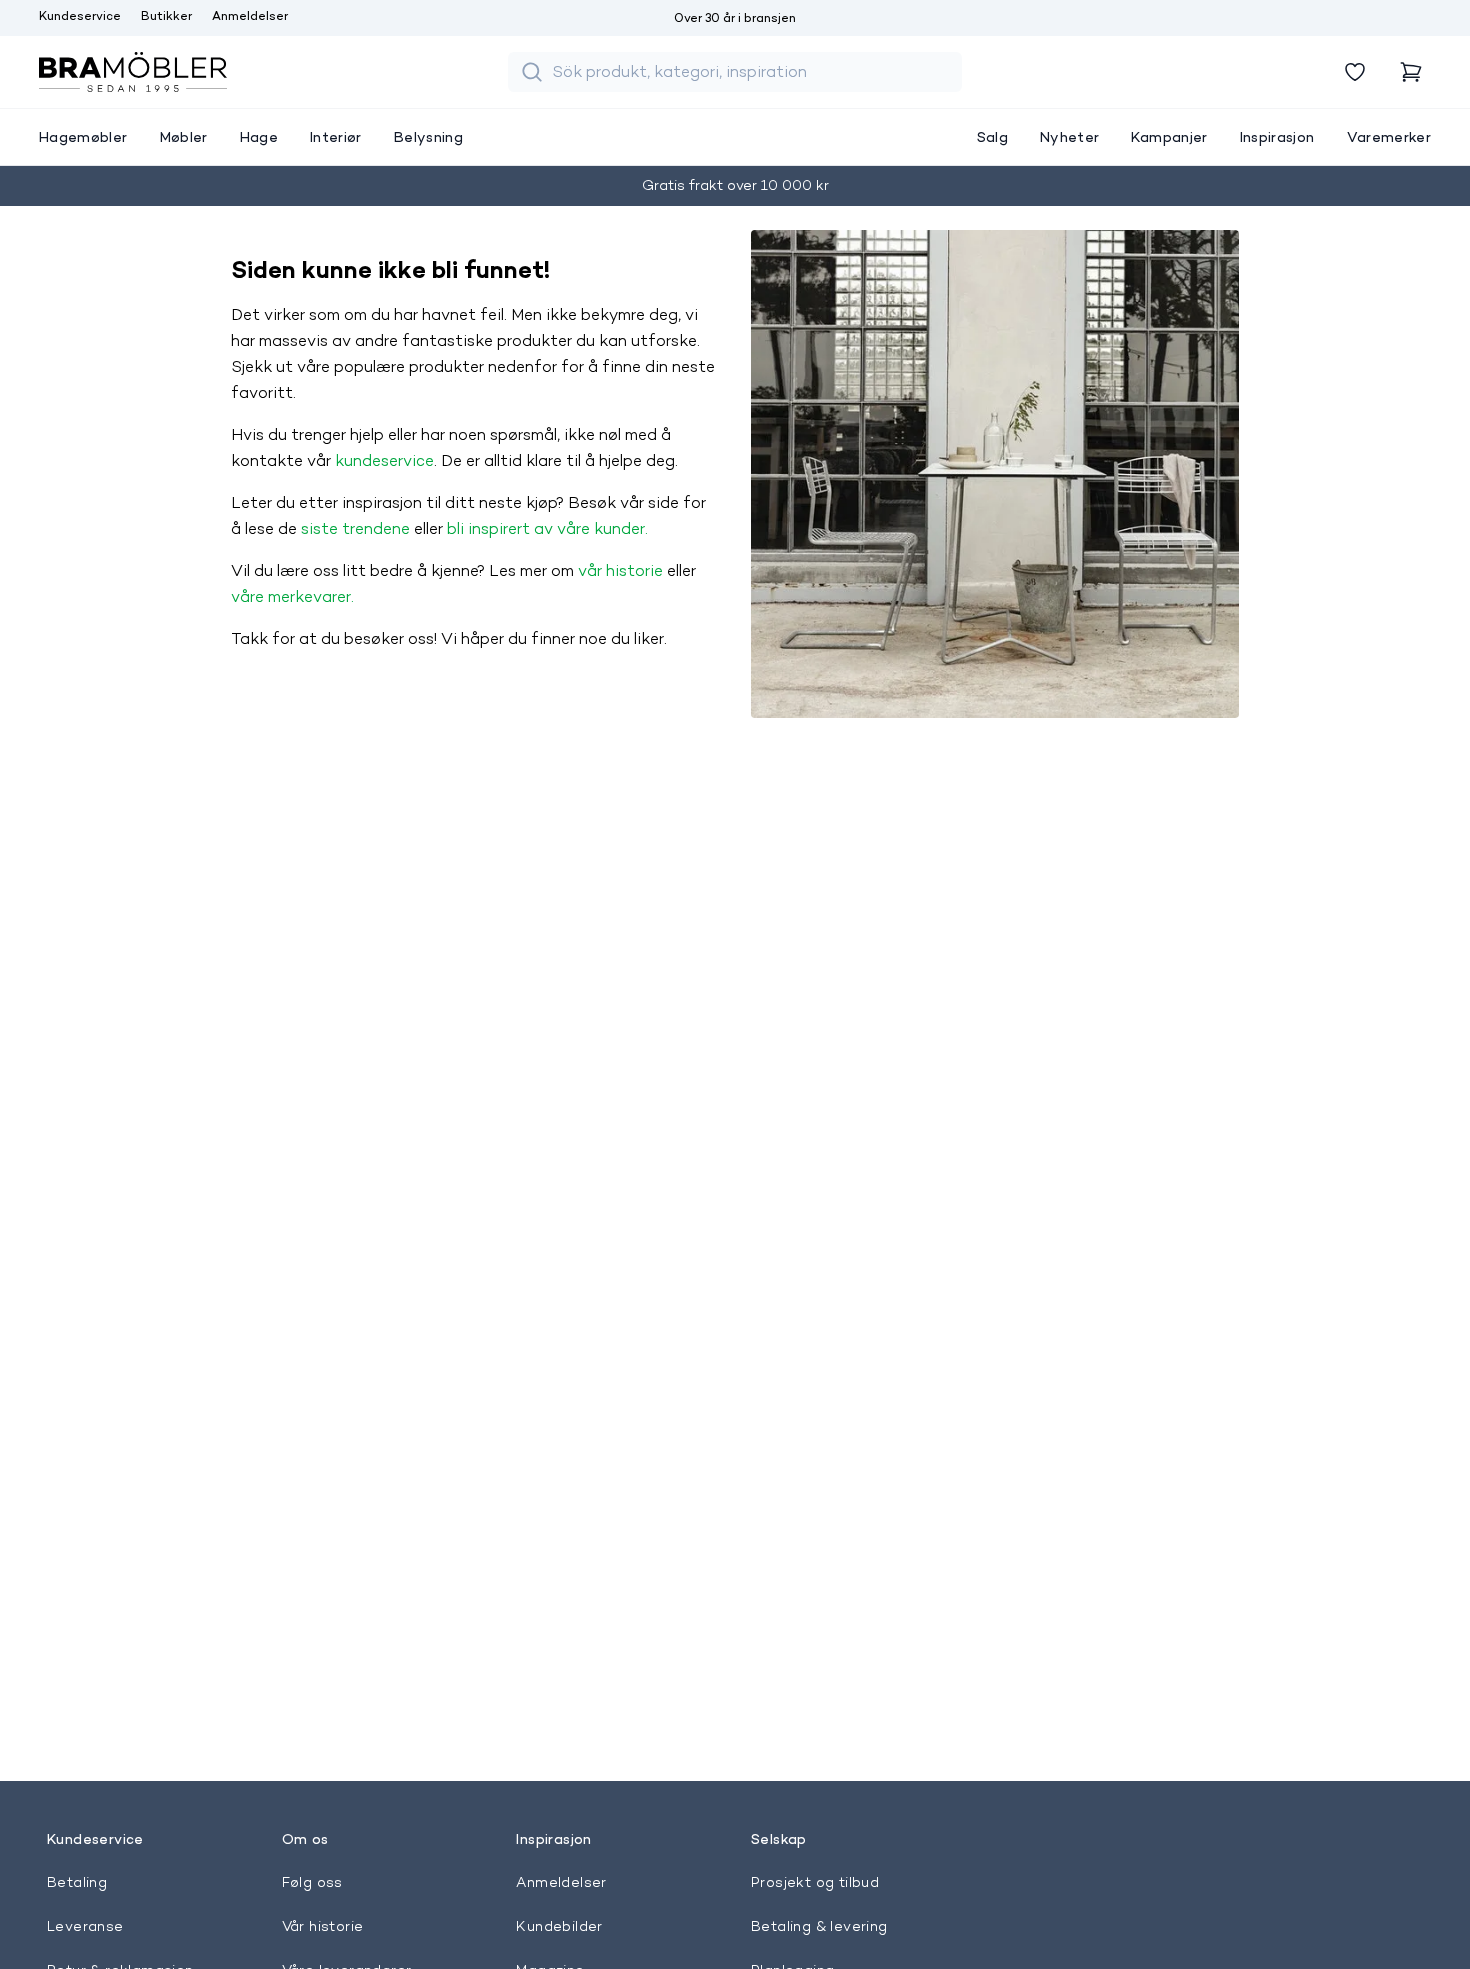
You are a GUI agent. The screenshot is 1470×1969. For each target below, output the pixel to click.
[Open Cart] (1411, 72)
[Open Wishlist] (1355, 72)
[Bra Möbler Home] (133, 72)
